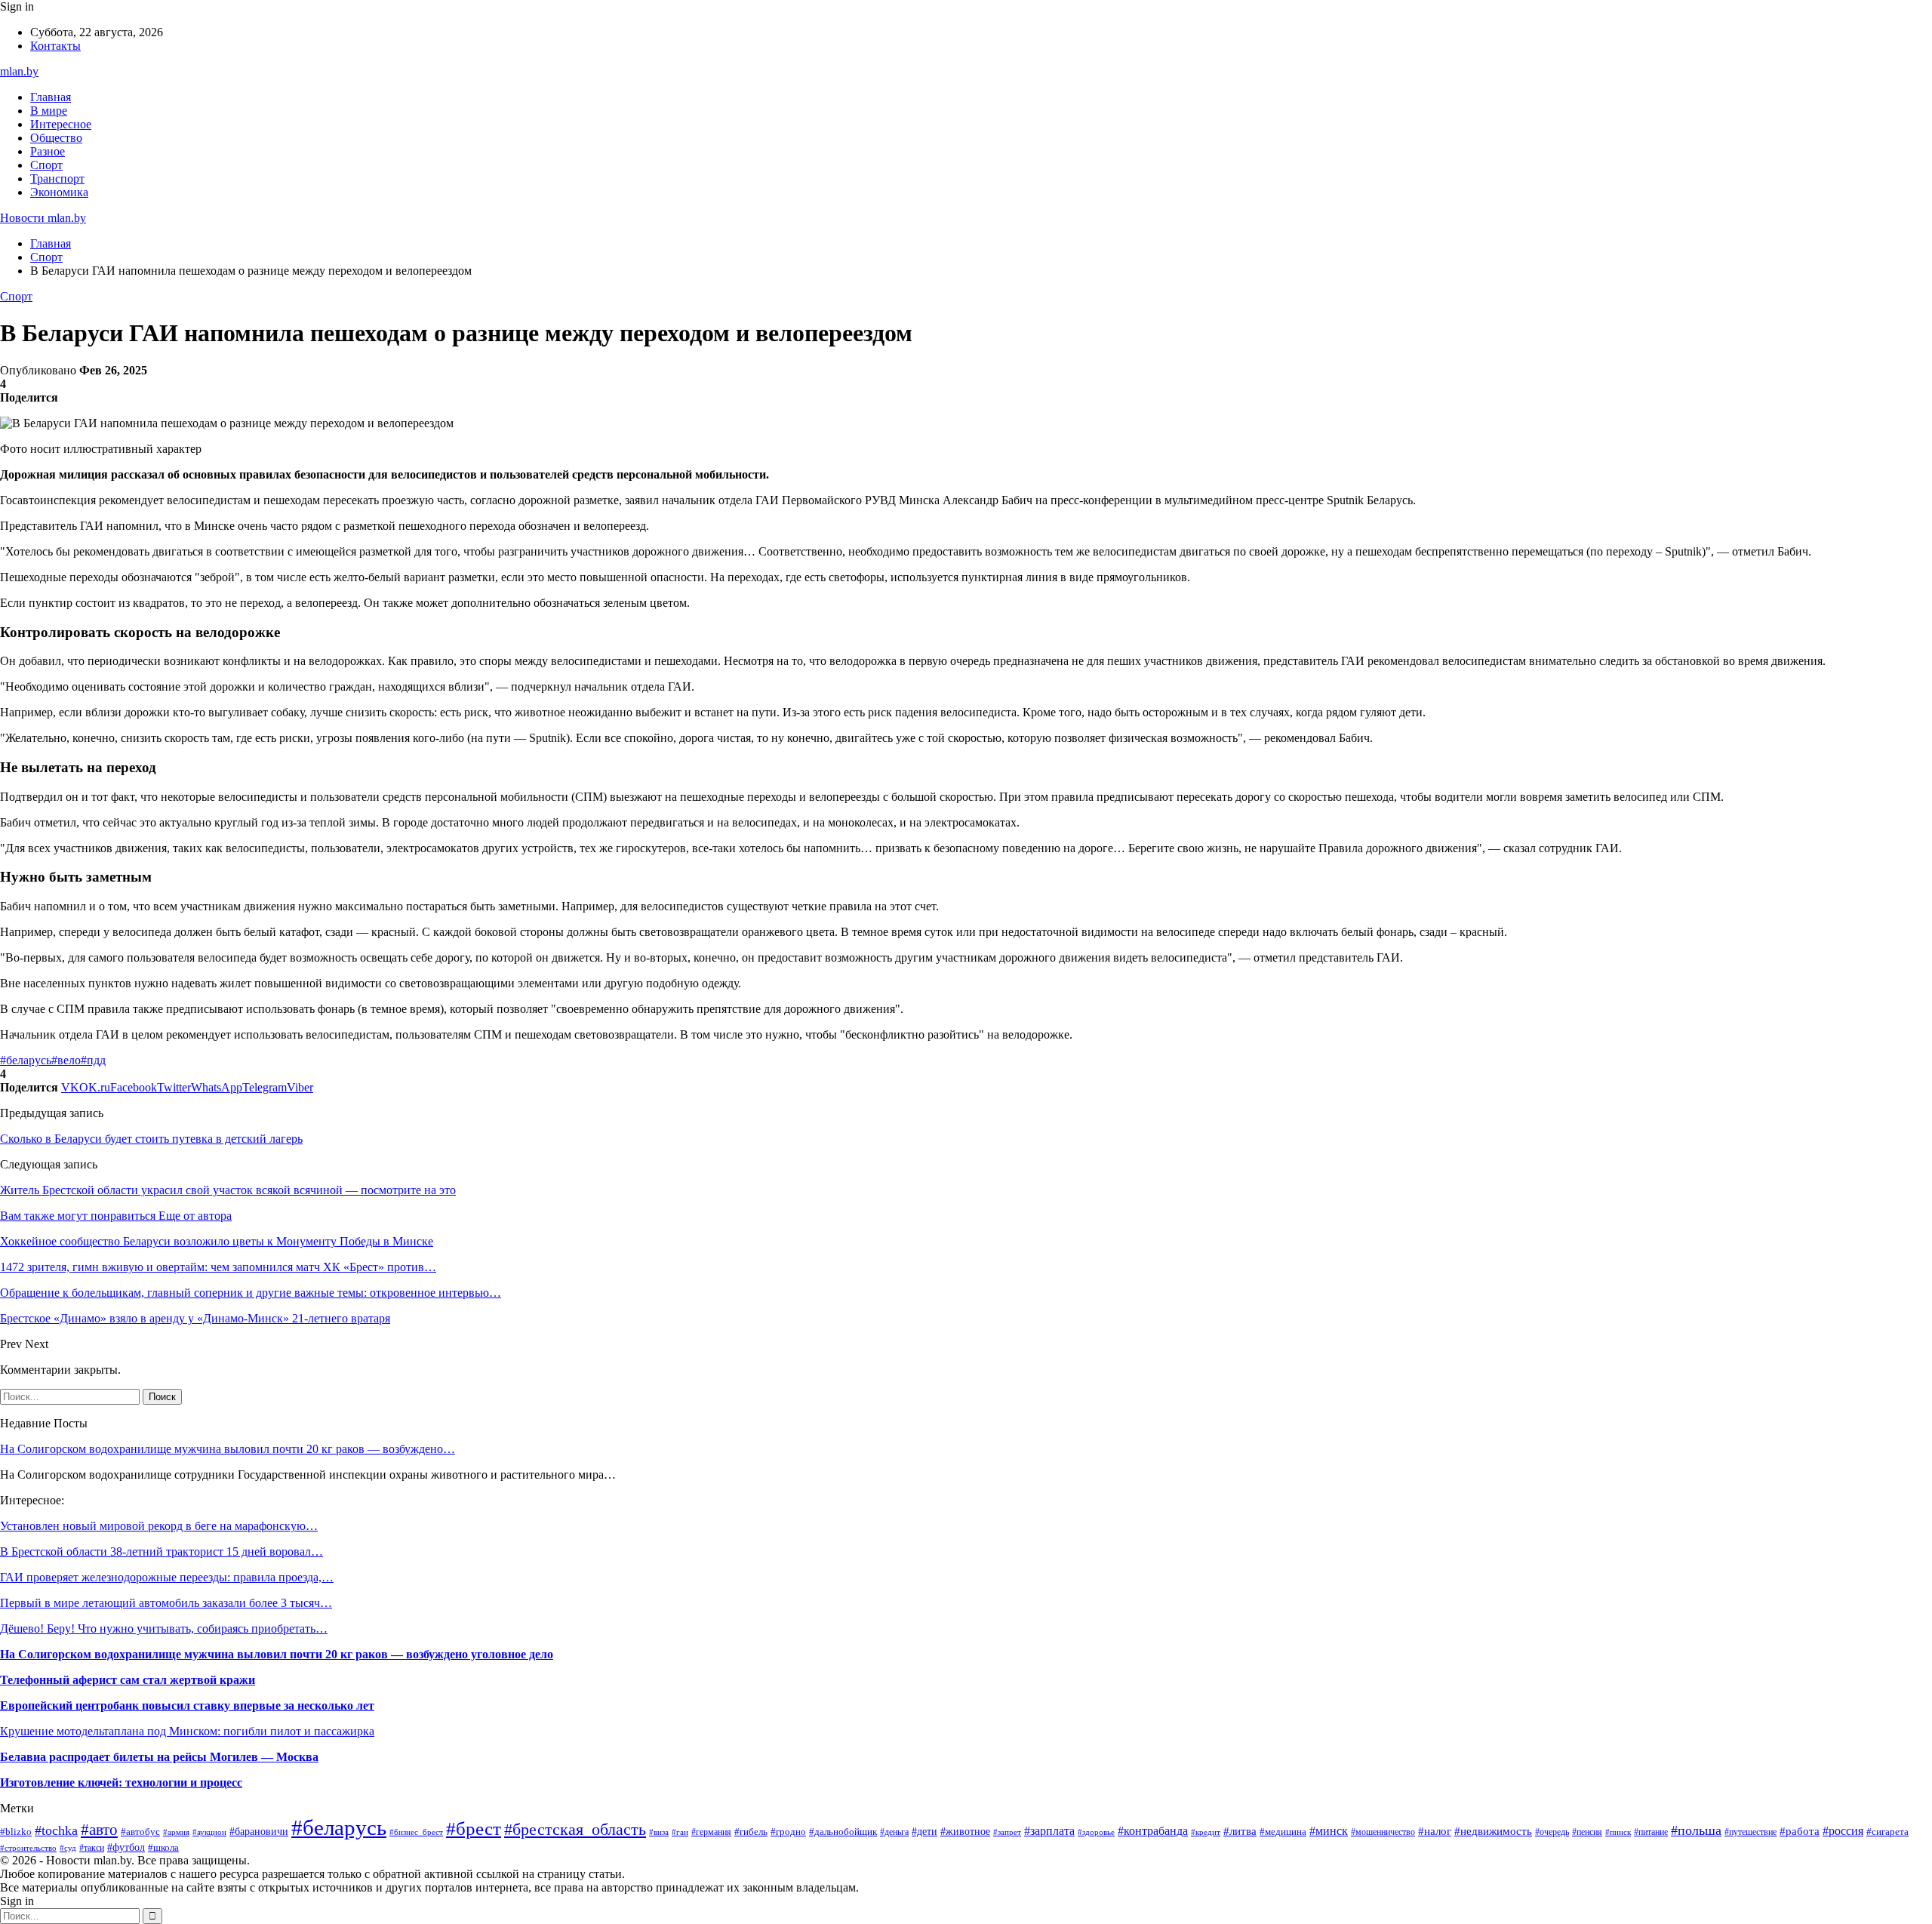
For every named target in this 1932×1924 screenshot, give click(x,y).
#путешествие (1750, 1832)
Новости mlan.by (43, 218)
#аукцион (209, 1832)
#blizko (16, 1832)
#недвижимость (1493, 1831)
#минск (1329, 1831)
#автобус (140, 1832)
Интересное (61, 124)
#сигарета (1887, 1832)
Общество (56, 138)
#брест (474, 1828)
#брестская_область (575, 1830)
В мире (49, 111)
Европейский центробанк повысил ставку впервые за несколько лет (187, 1705)
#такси (92, 1848)
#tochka (56, 1830)
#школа (163, 1847)
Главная (51, 97)
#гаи (680, 1832)
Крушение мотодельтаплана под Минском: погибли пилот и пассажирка (187, 1731)
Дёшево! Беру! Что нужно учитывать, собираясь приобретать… (164, 1628)
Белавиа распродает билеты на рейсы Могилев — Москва (159, 1757)
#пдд (93, 1060)
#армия (176, 1832)
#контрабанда (1153, 1831)
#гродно (788, 1832)
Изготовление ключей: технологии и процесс (121, 1782)
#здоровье (1096, 1832)
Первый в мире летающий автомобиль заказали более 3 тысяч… (166, 1603)
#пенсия (1587, 1832)
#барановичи (259, 1832)
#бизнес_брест (416, 1832)
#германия (711, 1832)
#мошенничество (1383, 1832)
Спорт (46, 165)
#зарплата (1049, 1831)
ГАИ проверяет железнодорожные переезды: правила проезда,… (167, 1577)
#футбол (126, 1847)
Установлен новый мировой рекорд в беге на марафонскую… (159, 1526)
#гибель (751, 1832)
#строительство (28, 1848)
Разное (48, 151)
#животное (965, 1831)
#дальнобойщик (843, 1832)
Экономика (59, 192)
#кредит (1206, 1832)
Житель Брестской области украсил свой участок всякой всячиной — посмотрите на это (228, 1190)
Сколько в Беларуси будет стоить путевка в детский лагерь (151, 1139)
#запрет (1007, 1832)
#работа (1800, 1831)
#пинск (1618, 1832)
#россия (1843, 1831)
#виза (659, 1832)
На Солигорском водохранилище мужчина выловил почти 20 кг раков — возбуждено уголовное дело (277, 1654)
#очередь (1552, 1832)
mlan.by (19, 71)
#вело (66, 1060)
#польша (1696, 1830)
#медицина (1283, 1832)
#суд (68, 1848)
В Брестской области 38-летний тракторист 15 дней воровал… (162, 1552)
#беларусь (26, 1060)
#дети (924, 1831)
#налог (1435, 1831)
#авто (99, 1830)
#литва (1240, 1831)
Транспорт (57, 179)
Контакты (55, 46)
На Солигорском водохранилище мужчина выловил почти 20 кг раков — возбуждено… (228, 1449)
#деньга (894, 1832)
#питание (1651, 1832)
